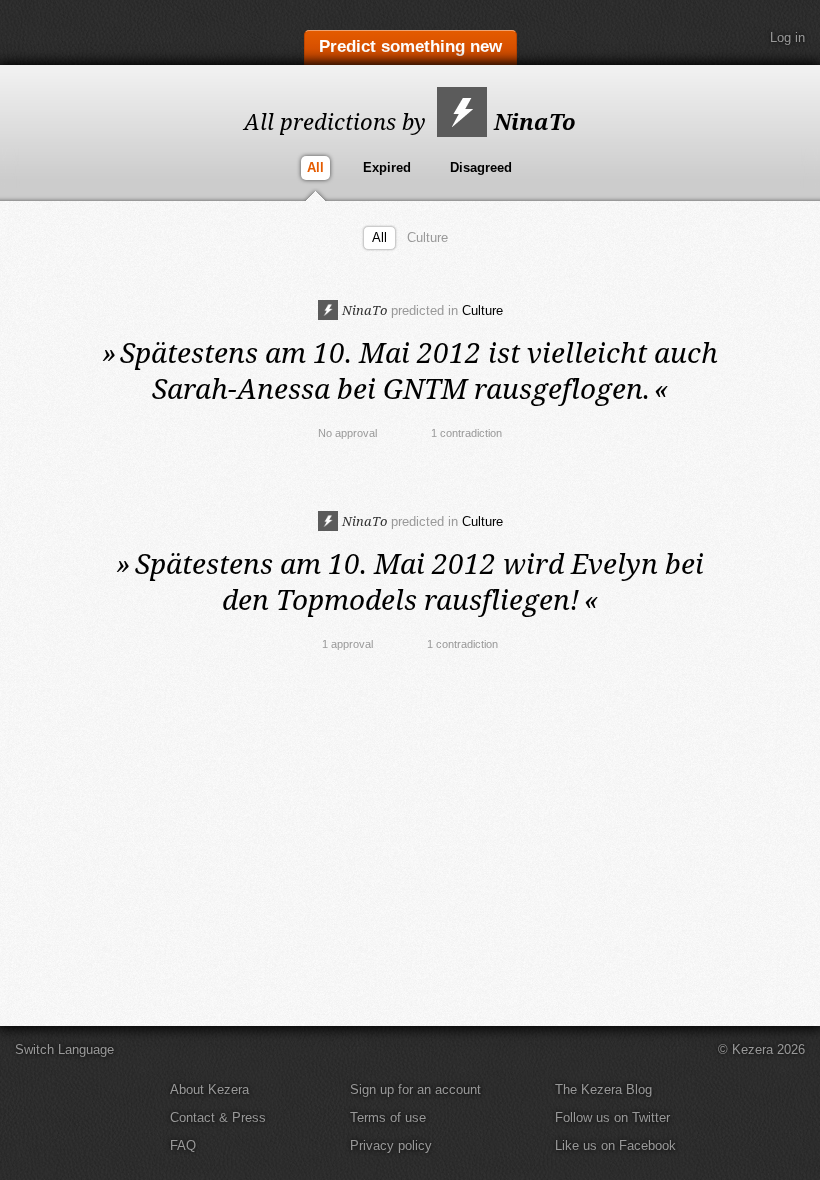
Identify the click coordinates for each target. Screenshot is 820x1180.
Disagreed (481, 167)
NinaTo (532, 121)
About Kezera (209, 1089)
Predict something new (410, 46)
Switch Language (64, 1049)
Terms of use (388, 1117)
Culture (427, 237)
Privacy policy (391, 1145)
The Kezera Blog (603, 1089)
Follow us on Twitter (612, 1117)
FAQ (183, 1145)
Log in (787, 37)
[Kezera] (98, 32)
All (315, 167)
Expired (387, 167)
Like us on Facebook (615, 1145)
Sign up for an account (415, 1089)
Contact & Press (218, 1117)
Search (735, 38)
